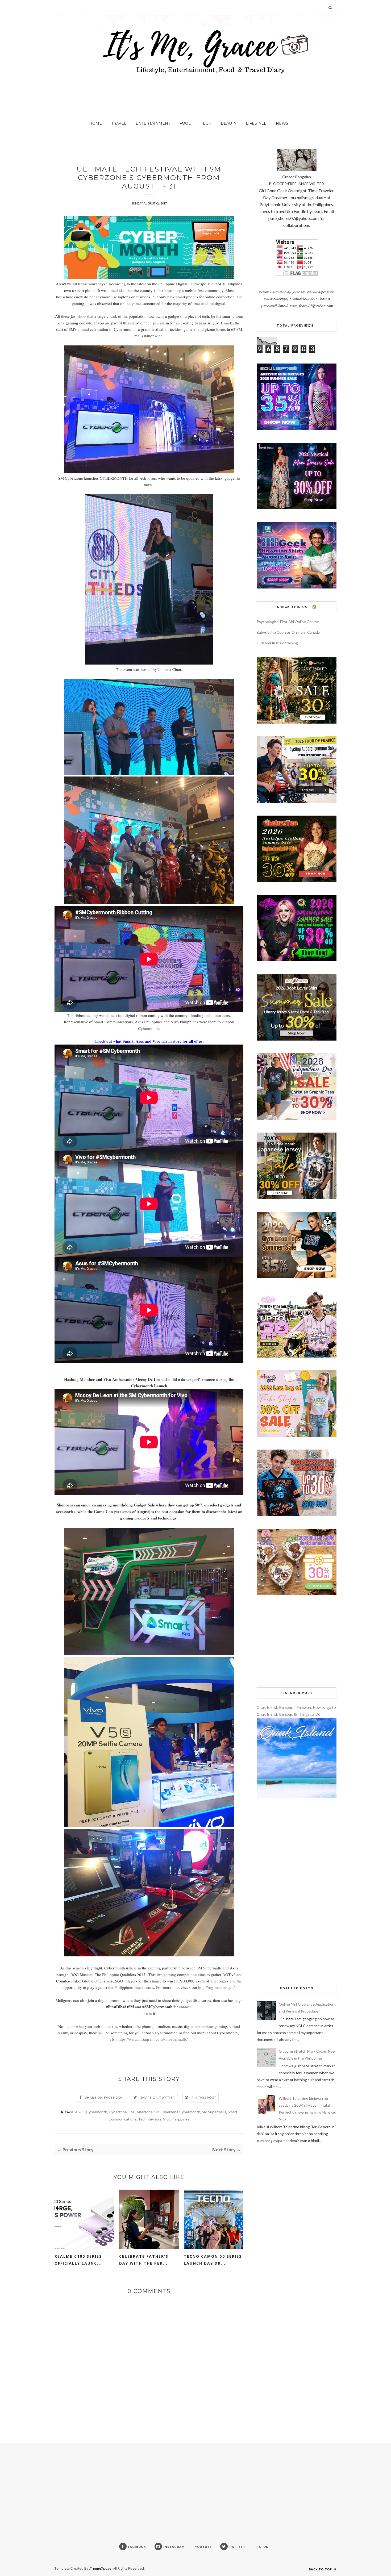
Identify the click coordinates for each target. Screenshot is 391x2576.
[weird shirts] (297, 960)
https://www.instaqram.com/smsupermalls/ (153, 2039)
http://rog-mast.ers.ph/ (216, 1987)
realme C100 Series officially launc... (78, 2260)
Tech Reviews (150, 2119)
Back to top (321, 2569)
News (282, 123)
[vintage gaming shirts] (297, 1515)
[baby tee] (297, 1356)
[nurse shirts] (297, 1594)
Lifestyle (256, 123)
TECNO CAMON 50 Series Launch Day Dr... (213, 2260)
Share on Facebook (104, 2097)
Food (186, 123)
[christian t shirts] (297, 1118)
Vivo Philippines (176, 2119)
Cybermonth (97, 2112)
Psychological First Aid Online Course (288, 622)
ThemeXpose (101, 2568)
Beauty (229, 123)
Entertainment (153, 123)
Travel (119, 123)
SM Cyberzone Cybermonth (177, 2112)
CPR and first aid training (277, 643)
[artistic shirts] (297, 429)
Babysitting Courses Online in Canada (288, 632)
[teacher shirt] (297, 1435)
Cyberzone (118, 2112)
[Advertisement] (297, 1641)
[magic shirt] (297, 508)
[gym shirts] (297, 1277)
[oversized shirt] (297, 722)
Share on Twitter (158, 2097)
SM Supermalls (214, 2112)
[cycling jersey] (297, 801)
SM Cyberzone (141, 2112)
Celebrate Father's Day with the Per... (144, 2260)
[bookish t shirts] (297, 1039)
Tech (206, 123)
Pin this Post (204, 2097)
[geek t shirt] (297, 587)
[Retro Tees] (297, 881)
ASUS (80, 2112)
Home (95, 123)
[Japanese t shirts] (297, 1198)
